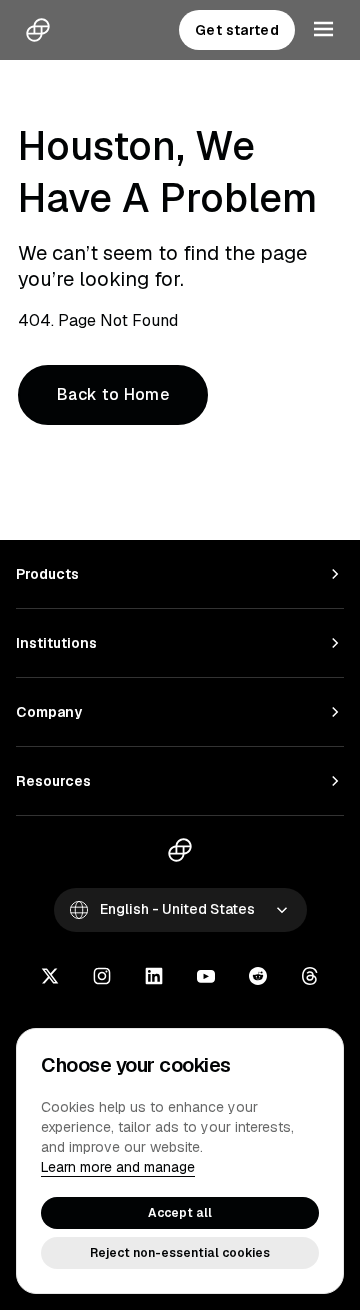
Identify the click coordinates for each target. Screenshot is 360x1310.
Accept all (180, 1213)
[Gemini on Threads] (310, 978)
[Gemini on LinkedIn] (154, 978)
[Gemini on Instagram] (102, 978)
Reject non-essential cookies (180, 1253)
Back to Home (113, 394)
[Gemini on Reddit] (258, 978)
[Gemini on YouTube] (206, 978)
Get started (237, 30)
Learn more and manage (118, 1167)
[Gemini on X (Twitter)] (50, 978)
